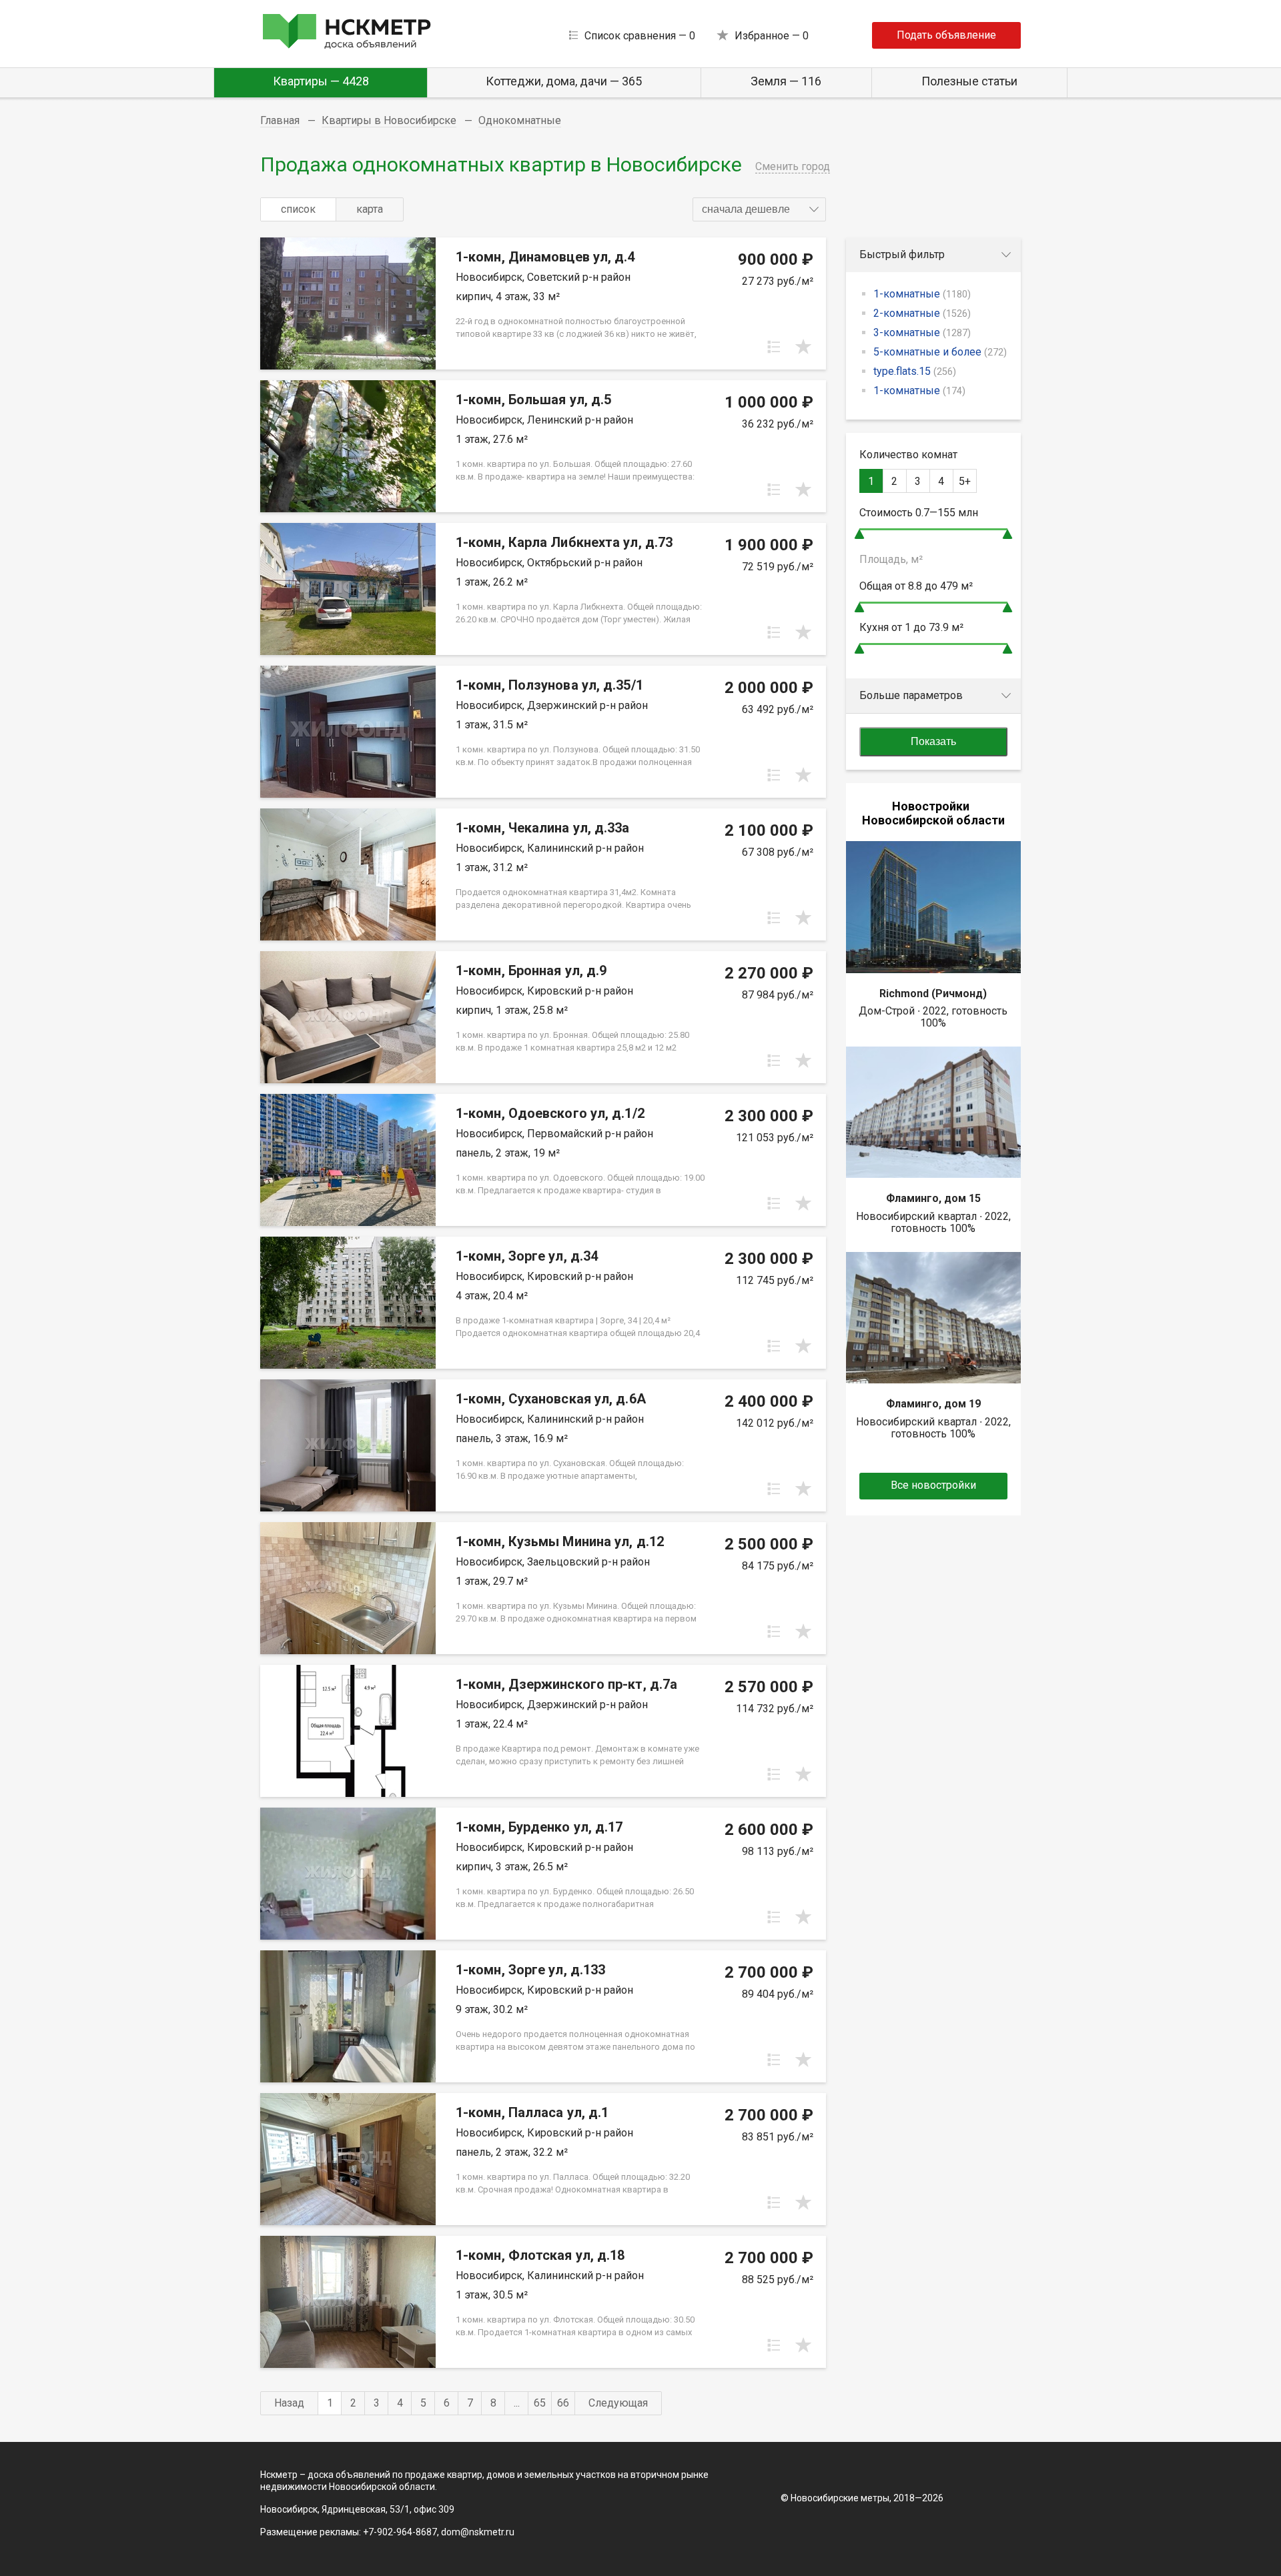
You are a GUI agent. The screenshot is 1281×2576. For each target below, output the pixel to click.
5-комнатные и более (940, 352)
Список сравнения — (640, 36)
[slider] (859, 534)
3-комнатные (922, 333)
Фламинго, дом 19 (933, 1404)
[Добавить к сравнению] (774, 347)
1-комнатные (922, 294)
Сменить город (793, 166)
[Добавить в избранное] (803, 347)
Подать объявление (946, 35)
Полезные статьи (969, 81)
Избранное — (772, 36)
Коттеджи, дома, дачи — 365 (564, 81)
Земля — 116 (786, 81)
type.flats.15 (915, 371)
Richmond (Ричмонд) (933, 994)
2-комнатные (922, 313)
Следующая (618, 2403)
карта (370, 209)
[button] (759, 209)
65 (540, 2403)
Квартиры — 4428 (321, 81)
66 (563, 2403)
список (298, 209)
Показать (933, 741)
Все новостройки (933, 1485)
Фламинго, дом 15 (933, 1198)
